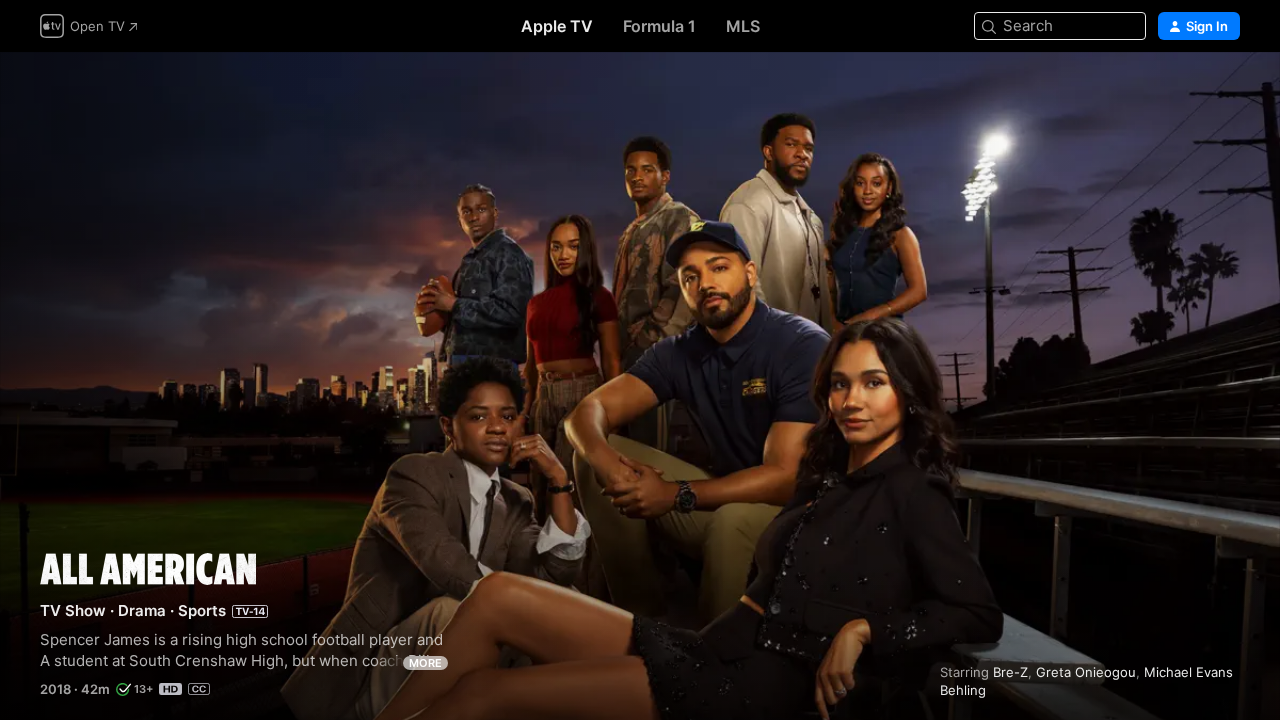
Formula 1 (659, 26)
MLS (743, 26)
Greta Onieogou (1086, 672)
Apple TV (557, 26)
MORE (425, 663)
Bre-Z (1010, 672)
